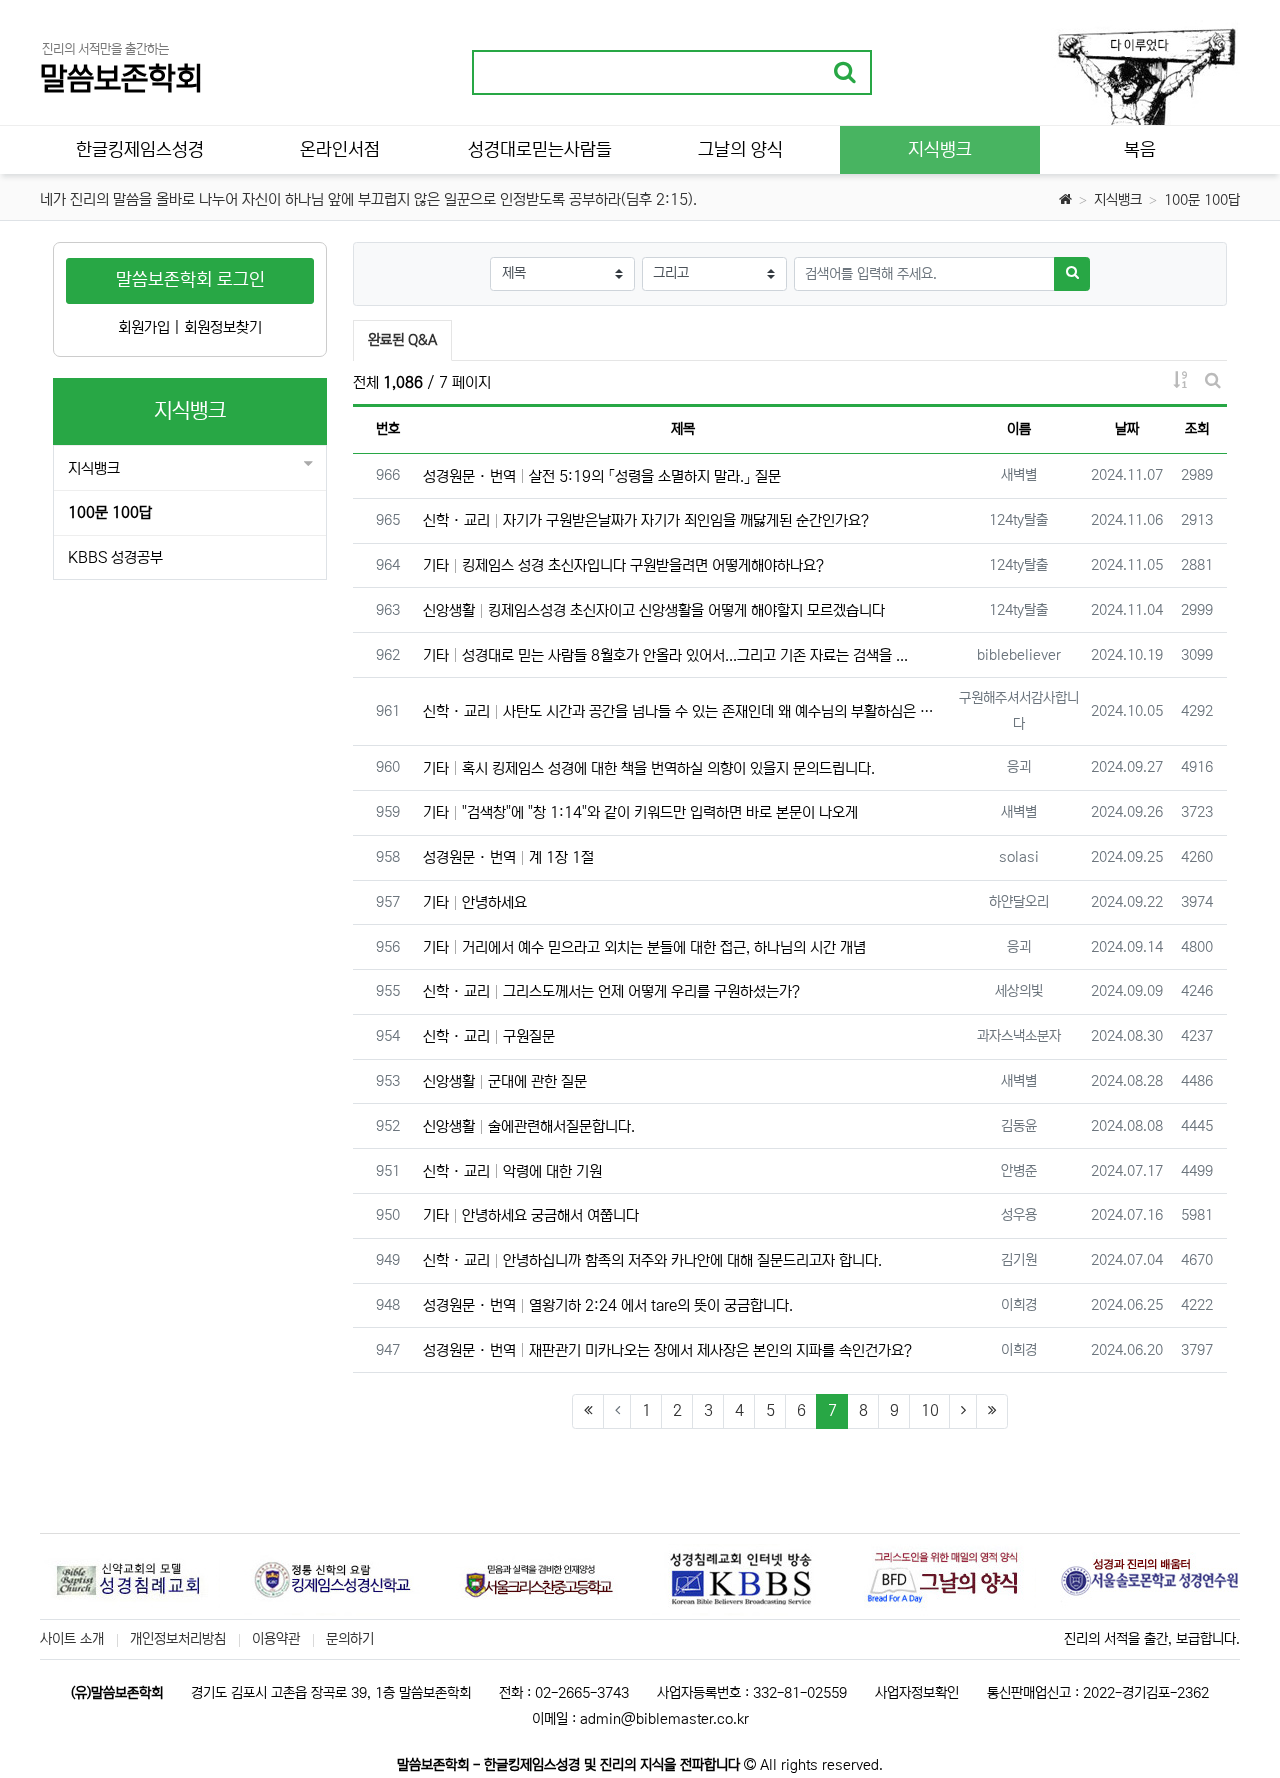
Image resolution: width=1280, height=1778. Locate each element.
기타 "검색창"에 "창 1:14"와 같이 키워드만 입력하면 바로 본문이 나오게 (640, 812)
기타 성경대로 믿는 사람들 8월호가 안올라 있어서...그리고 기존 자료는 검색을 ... (665, 655)
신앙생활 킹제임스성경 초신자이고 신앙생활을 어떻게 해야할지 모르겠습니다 (654, 610)
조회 (1197, 429)
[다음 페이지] (963, 1411)
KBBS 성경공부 (115, 557)
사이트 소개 (72, 1639)
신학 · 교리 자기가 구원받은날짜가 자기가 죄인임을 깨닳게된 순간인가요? (646, 520)
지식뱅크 (1118, 200)
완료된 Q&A (402, 340)
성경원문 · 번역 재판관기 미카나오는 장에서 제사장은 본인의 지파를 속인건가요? (667, 1350)
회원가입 (144, 327)
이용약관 (276, 1639)
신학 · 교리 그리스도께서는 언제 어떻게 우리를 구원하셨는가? (611, 991)
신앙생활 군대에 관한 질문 (505, 1081)
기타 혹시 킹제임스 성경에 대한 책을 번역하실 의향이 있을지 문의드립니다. (649, 768)
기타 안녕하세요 (475, 902)
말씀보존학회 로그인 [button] (190, 280)
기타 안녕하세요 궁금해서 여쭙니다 (531, 1215)
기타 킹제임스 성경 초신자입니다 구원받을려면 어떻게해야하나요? (623, 565)
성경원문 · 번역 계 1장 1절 (508, 857)
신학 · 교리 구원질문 (489, 1036)
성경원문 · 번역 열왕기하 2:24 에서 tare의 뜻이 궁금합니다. (608, 1305)
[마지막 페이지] (992, 1411)
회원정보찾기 (223, 327)
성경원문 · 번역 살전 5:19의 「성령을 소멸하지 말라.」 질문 (602, 476)
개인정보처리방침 (178, 1639)
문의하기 (350, 1639)
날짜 (1127, 429)
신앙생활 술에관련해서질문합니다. (529, 1126)
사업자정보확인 (917, 1693)
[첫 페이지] (588, 1411)
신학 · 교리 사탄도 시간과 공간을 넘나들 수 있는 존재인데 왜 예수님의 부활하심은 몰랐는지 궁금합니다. (683, 711)
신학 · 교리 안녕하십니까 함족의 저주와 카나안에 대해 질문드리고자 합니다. (652, 1260)
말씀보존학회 (121, 79)
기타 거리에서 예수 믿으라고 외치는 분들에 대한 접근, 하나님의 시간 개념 (644, 947)
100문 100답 (1202, 200)
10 (930, 1410)
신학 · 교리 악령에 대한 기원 (512, 1171)
